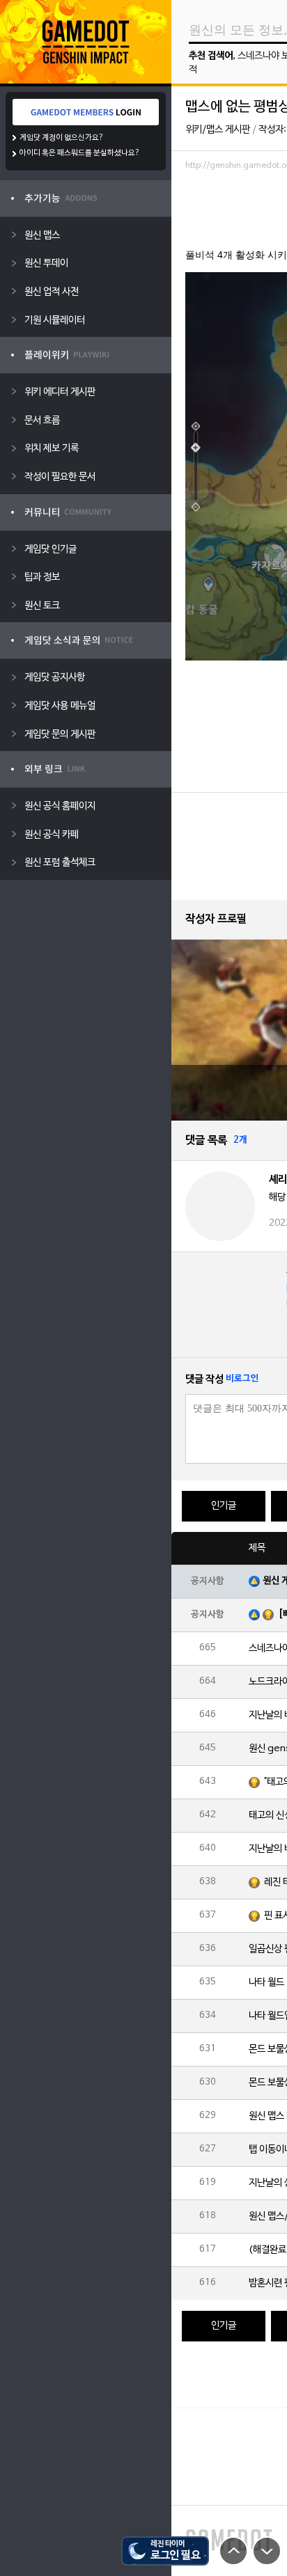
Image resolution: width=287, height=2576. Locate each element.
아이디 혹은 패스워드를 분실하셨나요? (80, 153)
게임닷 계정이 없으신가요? (62, 138)
